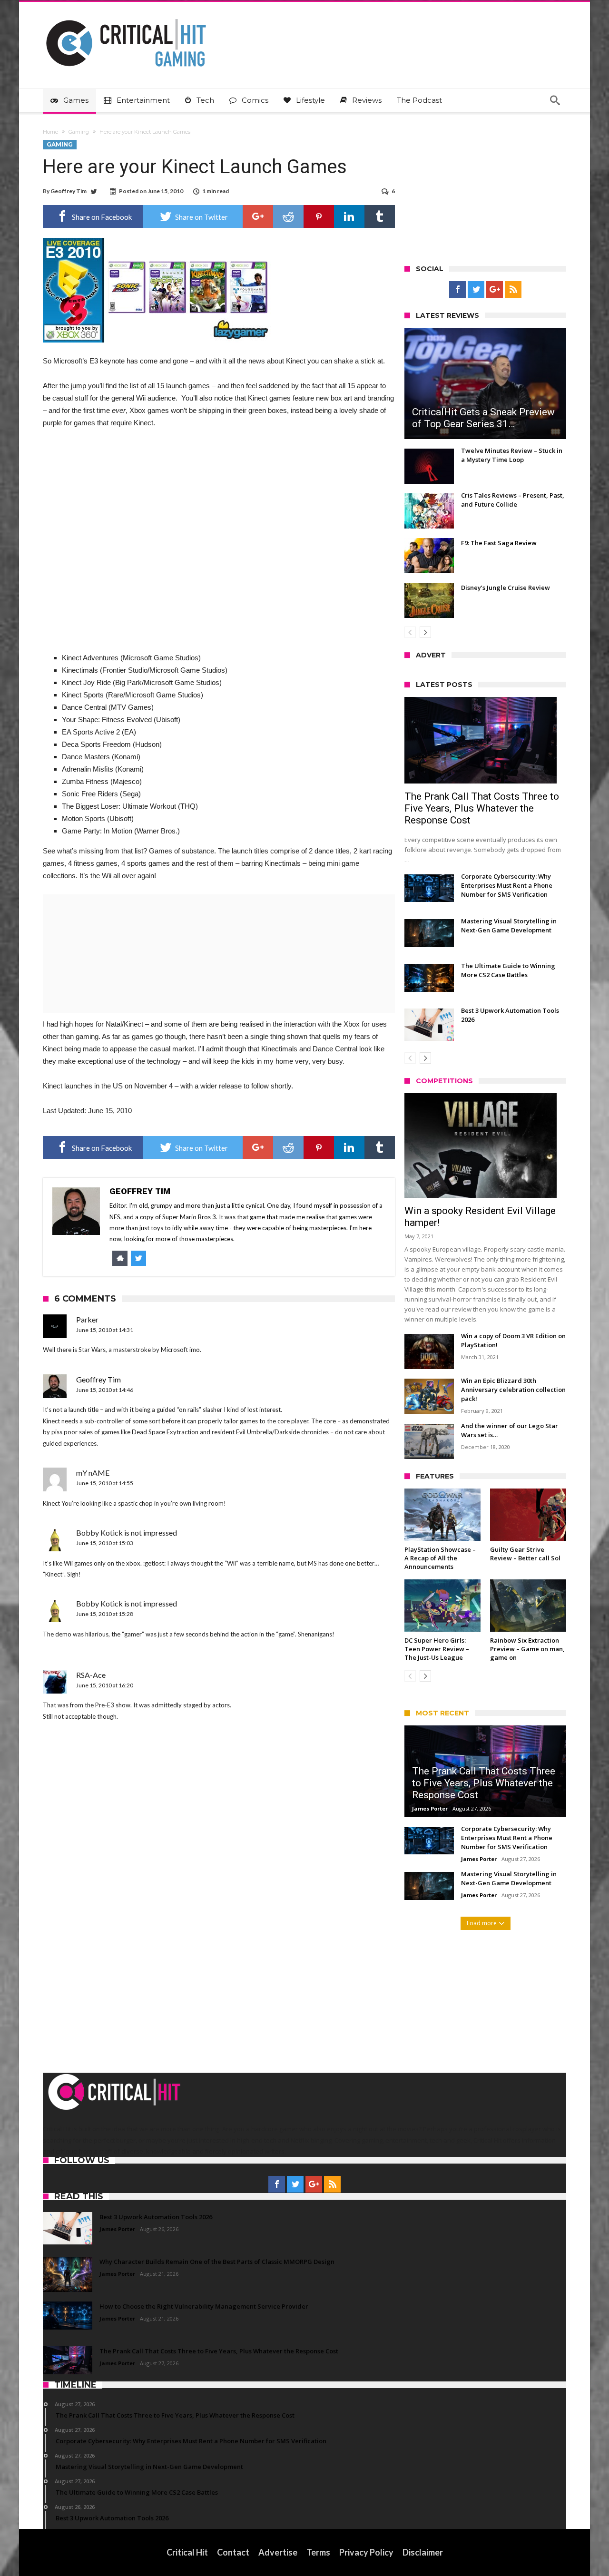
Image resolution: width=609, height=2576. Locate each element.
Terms (318, 2552)
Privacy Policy (366, 2552)
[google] (258, 216)
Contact (233, 2552)
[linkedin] (349, 216)
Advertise (278, 2552)
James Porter (430, 1808)
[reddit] (288, 216)
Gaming (79, 132)
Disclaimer (423, 2552)
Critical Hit (187, 2552)
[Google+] (495, 290)
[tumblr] (380, 216)
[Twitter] (476, 290)
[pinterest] (319, 216)
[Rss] (513, 290)
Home (50, 132)
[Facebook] (457, 290)
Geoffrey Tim (69, 191)
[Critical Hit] (126, 16)
